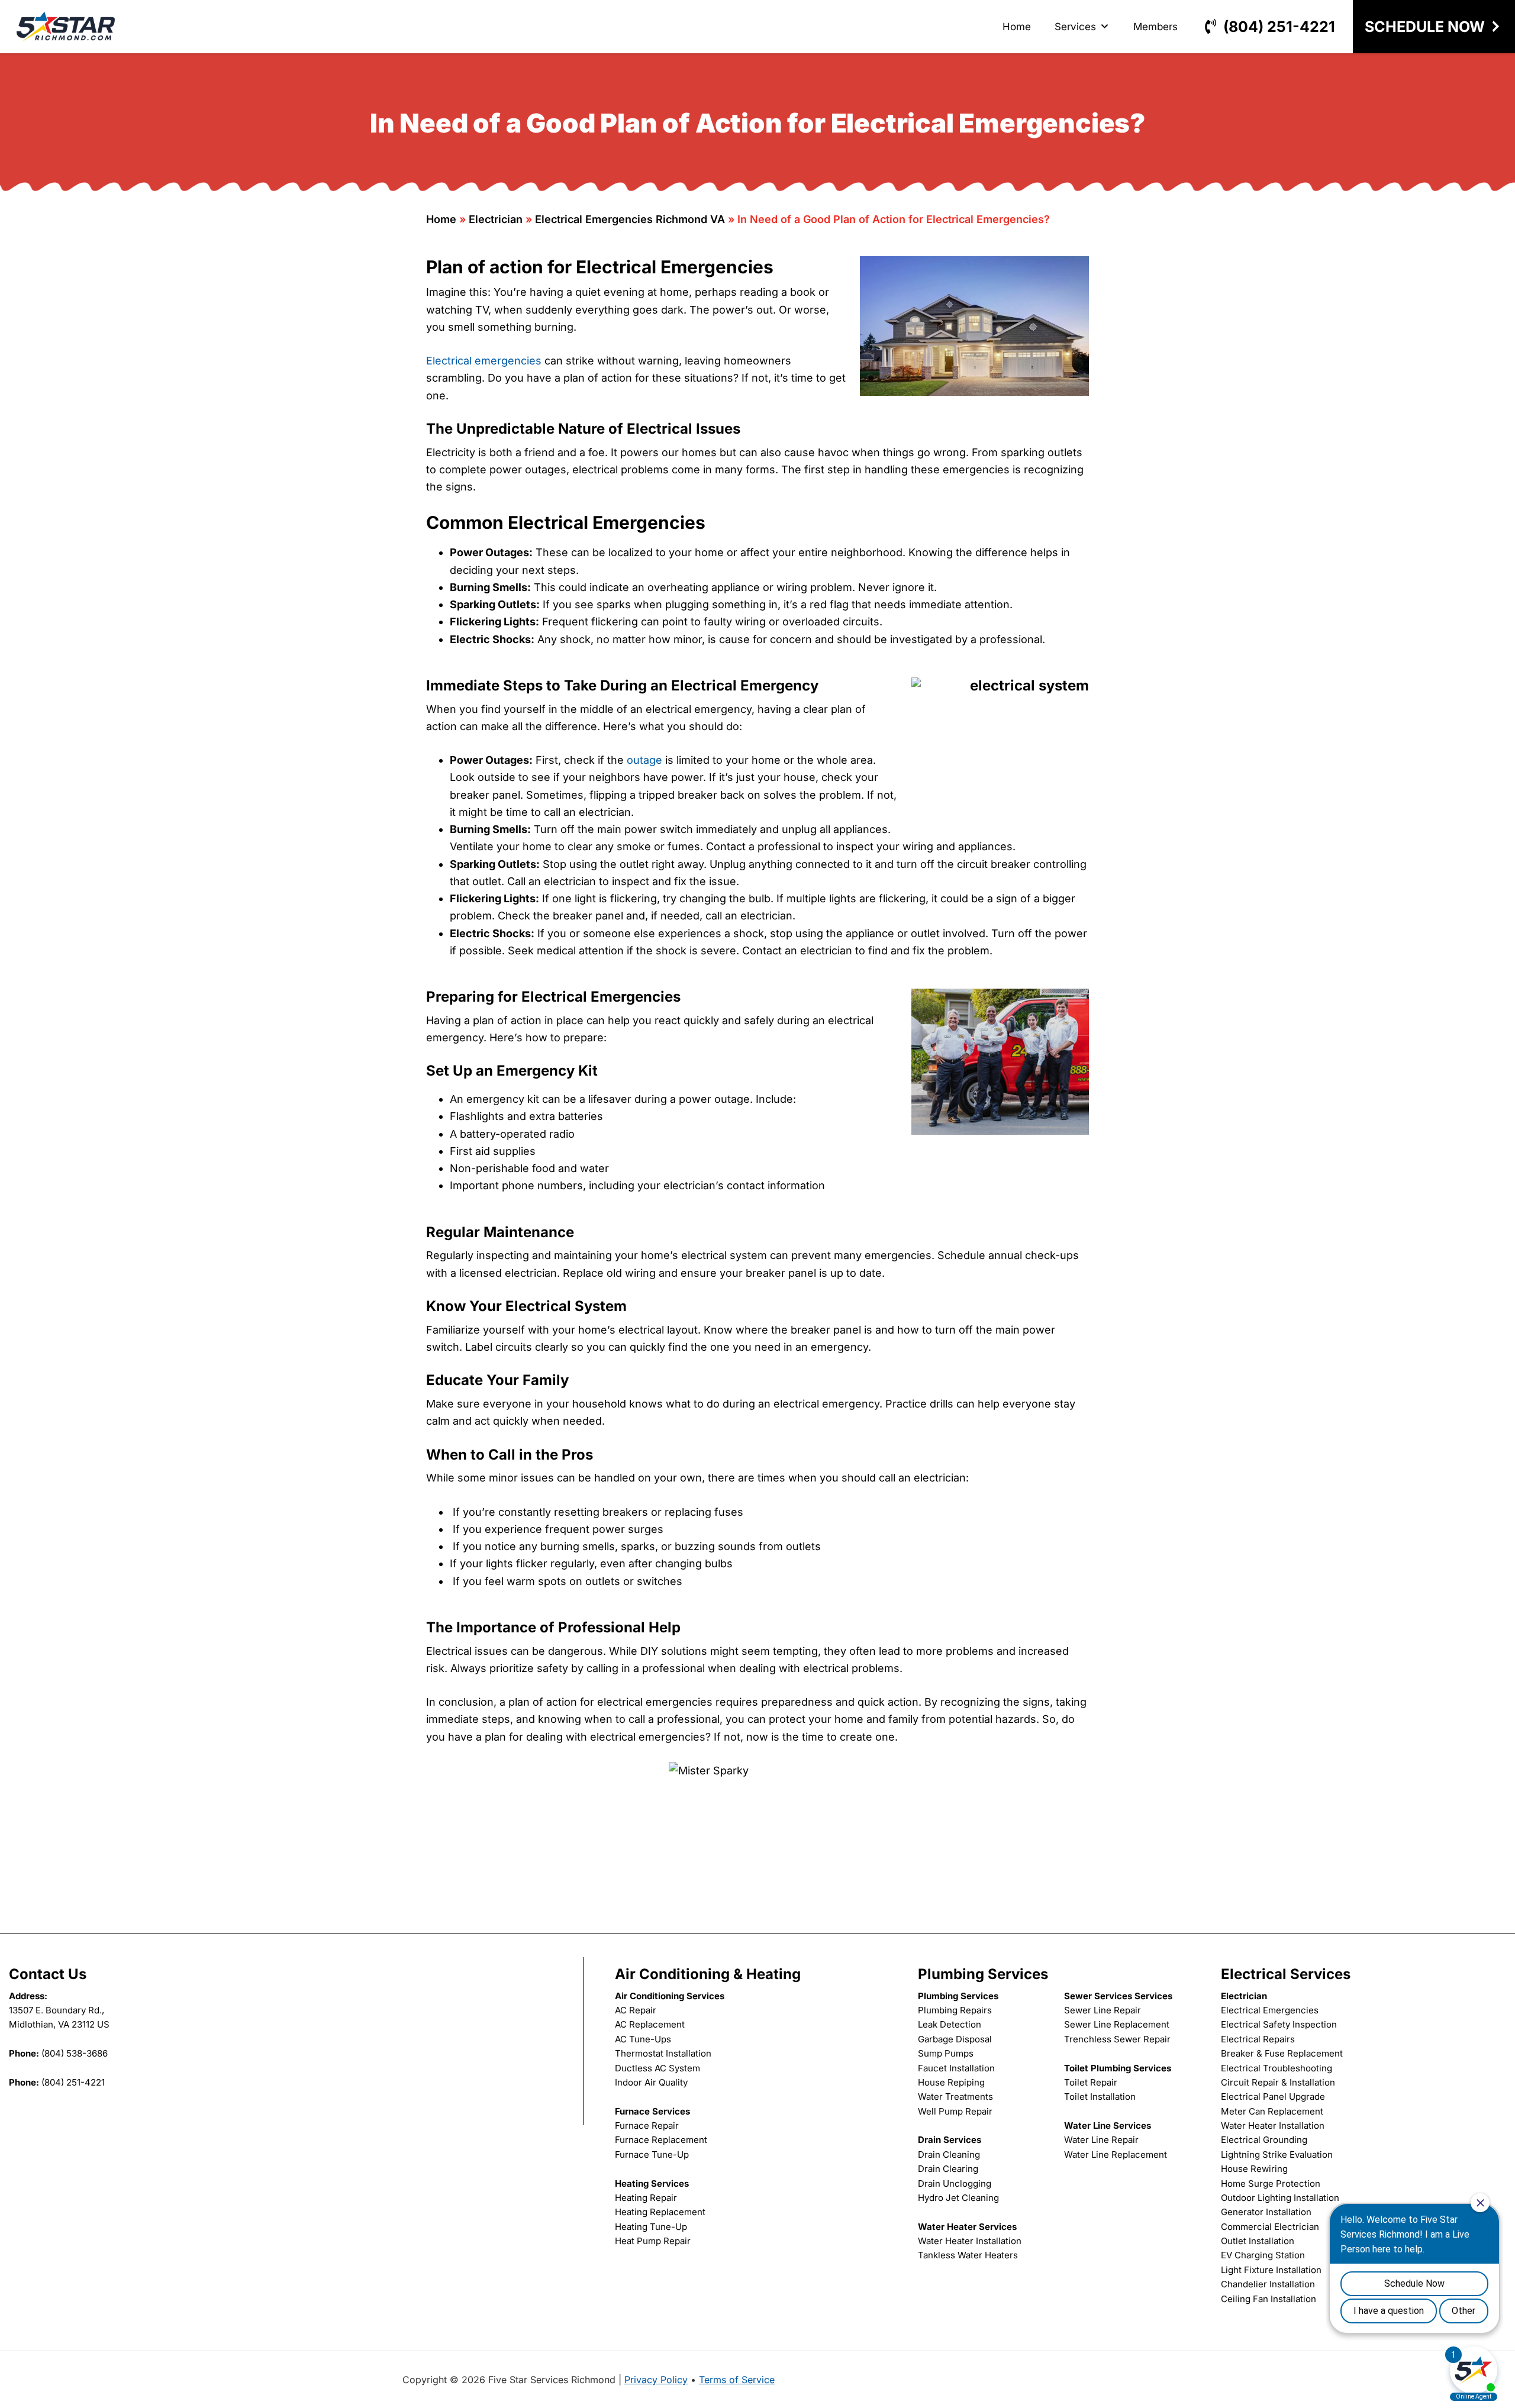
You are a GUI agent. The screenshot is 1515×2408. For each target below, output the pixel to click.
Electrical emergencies (484, 361)
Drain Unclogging (955, 2183)
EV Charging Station (1263, 2255)
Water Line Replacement (1116, 2154)
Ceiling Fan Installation (1269, 2299)
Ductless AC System (657, 2068)
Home (1017, 27)
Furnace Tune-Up (652, 2154)
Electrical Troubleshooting (1277, 2068)
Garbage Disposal (955, 2039)
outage (643, 760)
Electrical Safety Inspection (1279, 2024)
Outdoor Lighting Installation (1280, 2198)
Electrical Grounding (1264, 2140)
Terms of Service (737, 2380)
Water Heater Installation (970, 2241)
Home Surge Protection (1271, 2183)
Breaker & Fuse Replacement (1282, 2053)
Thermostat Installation (663, 2053)
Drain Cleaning (949, 2154)
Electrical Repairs (1258, 2039)
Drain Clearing (948, 2169)
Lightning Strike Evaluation (1277, 2154)
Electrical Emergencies (1270, 2010)
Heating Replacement (660, 2212)
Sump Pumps (946, 2053)
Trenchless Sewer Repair (1117, 2039)
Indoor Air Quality (651, 2082)
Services (1075, 27)
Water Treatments (955, 2096)
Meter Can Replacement (1272, 2111)
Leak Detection (950, 2024)
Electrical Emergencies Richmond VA (630, 219)
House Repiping (951, 2082)
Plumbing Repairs (955, 2010)
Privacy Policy (656, 2380)
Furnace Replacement (661, 2140)
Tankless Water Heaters (968, 2255)
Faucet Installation (956, 2068)
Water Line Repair (1101, 2140)
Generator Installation (1266, 2212)
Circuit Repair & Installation (1278, 2082)
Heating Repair (646, 2198)
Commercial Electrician (1270, 2227)
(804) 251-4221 (1279, 27)
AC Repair (636, 2010)
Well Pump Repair (955, 2111)
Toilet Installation (1100, 2096)
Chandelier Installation (1268, 2284)
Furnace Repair (647, 2125)
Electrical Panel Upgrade (1273, 2096)
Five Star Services (66, 27)
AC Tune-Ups (643, 2039)
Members (1155, 27)
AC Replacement (650, 2024)
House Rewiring (1254, 2169)
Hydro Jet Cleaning (958, 2198)
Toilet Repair (1091, 2082)
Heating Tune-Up (651, 2227)
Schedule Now (1425, 27)
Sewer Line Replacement (1117, 2024)
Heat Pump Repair (653, 2241)
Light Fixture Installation (1271, 2270)
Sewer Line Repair (1103, 2010)
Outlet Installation (1258, 2241)
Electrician (496, 219)
